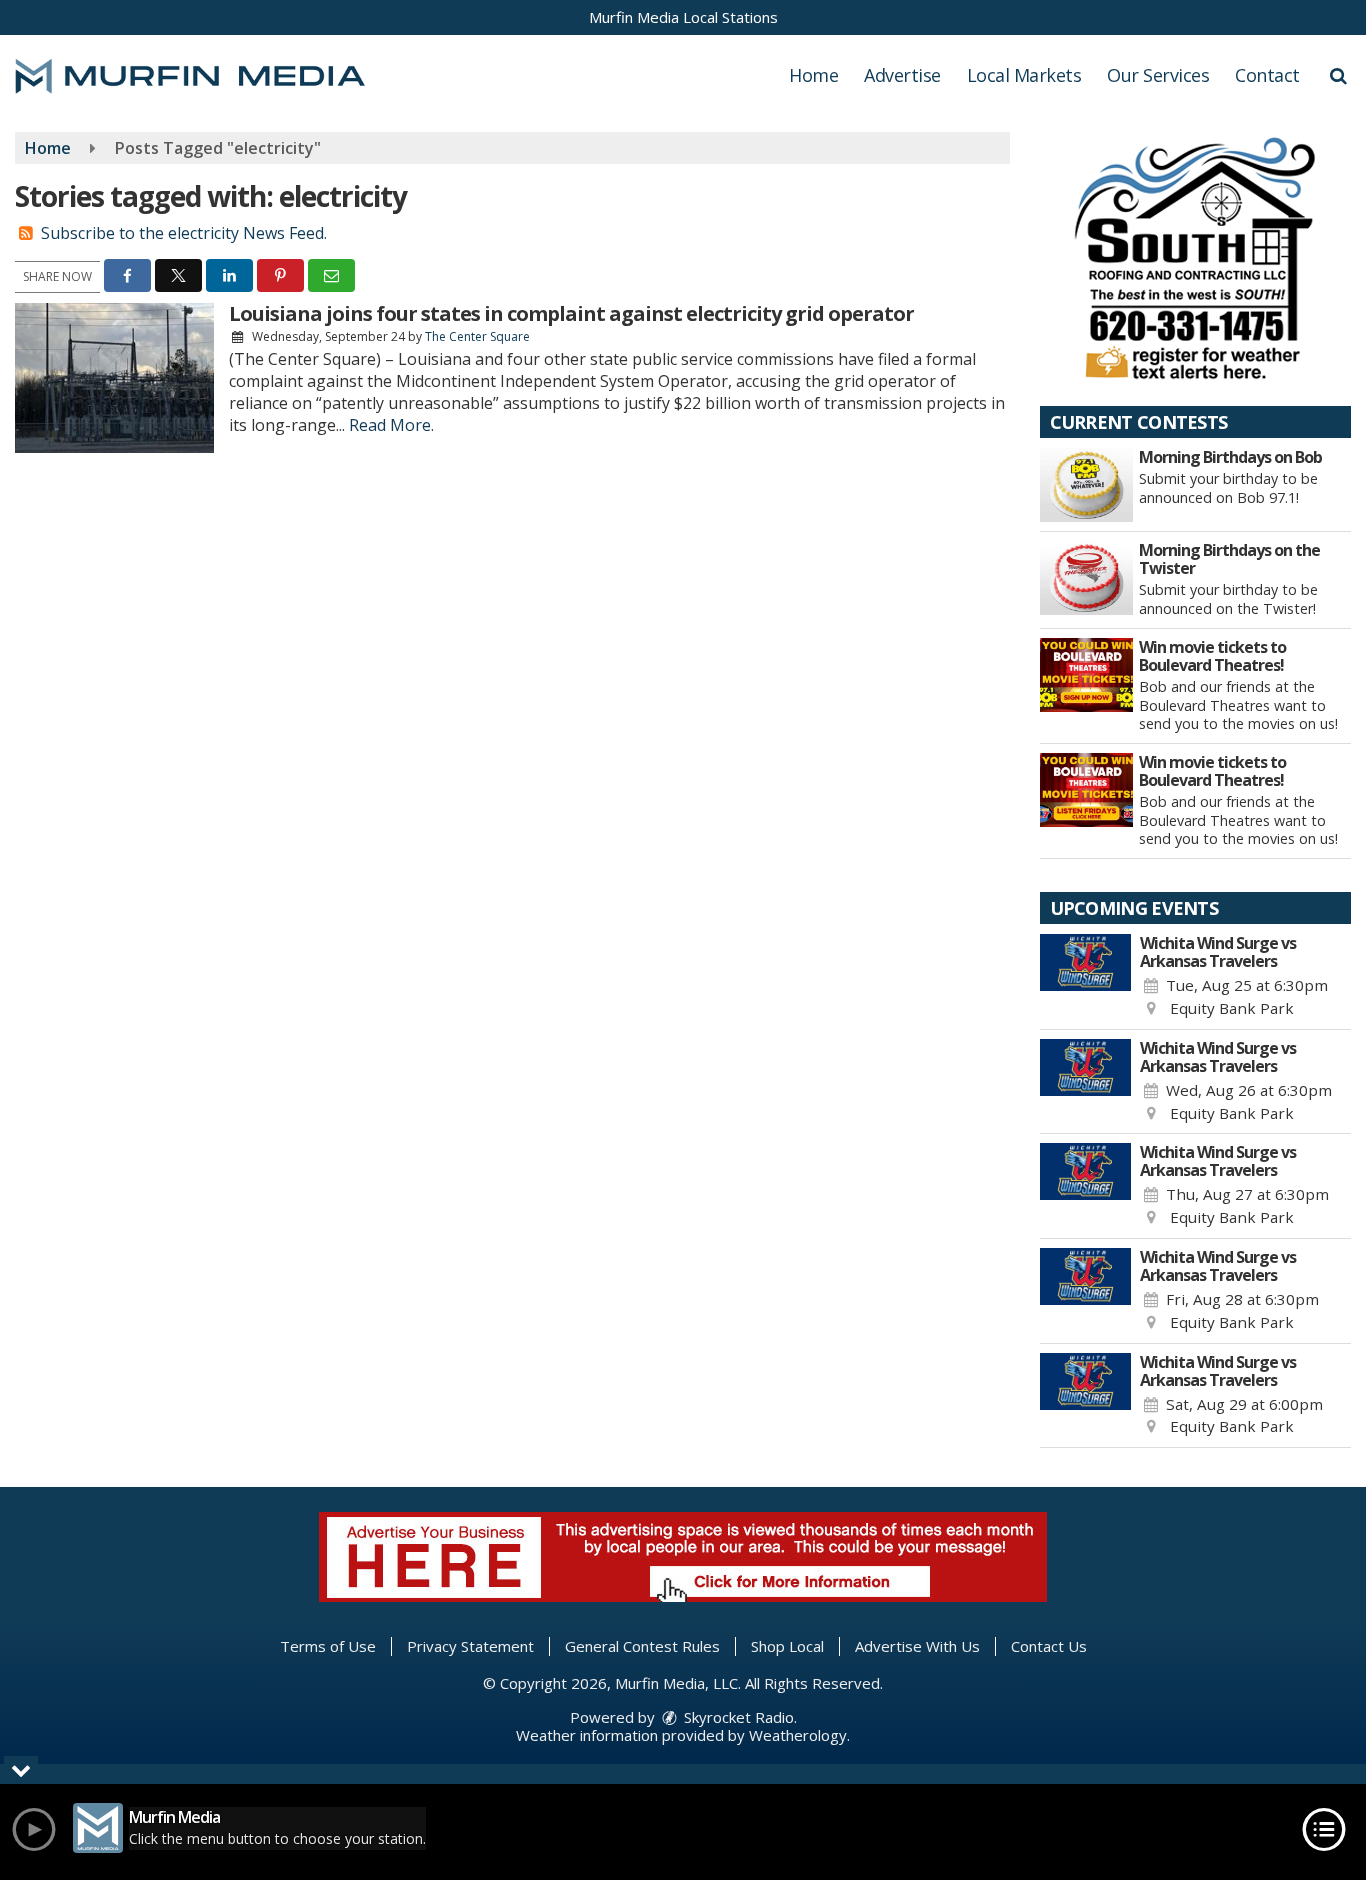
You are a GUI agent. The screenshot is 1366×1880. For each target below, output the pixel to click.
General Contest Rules (642, 1646)
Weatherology (798, 1735)
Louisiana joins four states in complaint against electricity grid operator (571, 313)
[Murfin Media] (205, 74)
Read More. (391, 425)
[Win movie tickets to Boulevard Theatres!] (1086, 675)
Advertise (902, 75)
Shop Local (787, 1646)
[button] (1338, 75)
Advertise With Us (917, 1646)
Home (813, 75)
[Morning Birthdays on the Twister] (1086, 578)
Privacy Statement (470, 1646)
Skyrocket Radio (737, 1717)
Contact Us (1049, 1646)
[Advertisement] (1195, 257)
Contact (1267, 75)
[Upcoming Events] (1086, 977)
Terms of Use (328, 1646)
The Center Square (477, 336)
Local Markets (1024, 75)
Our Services (1158, 75)
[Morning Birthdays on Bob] (1086, 485)
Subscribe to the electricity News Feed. (184, 233)
